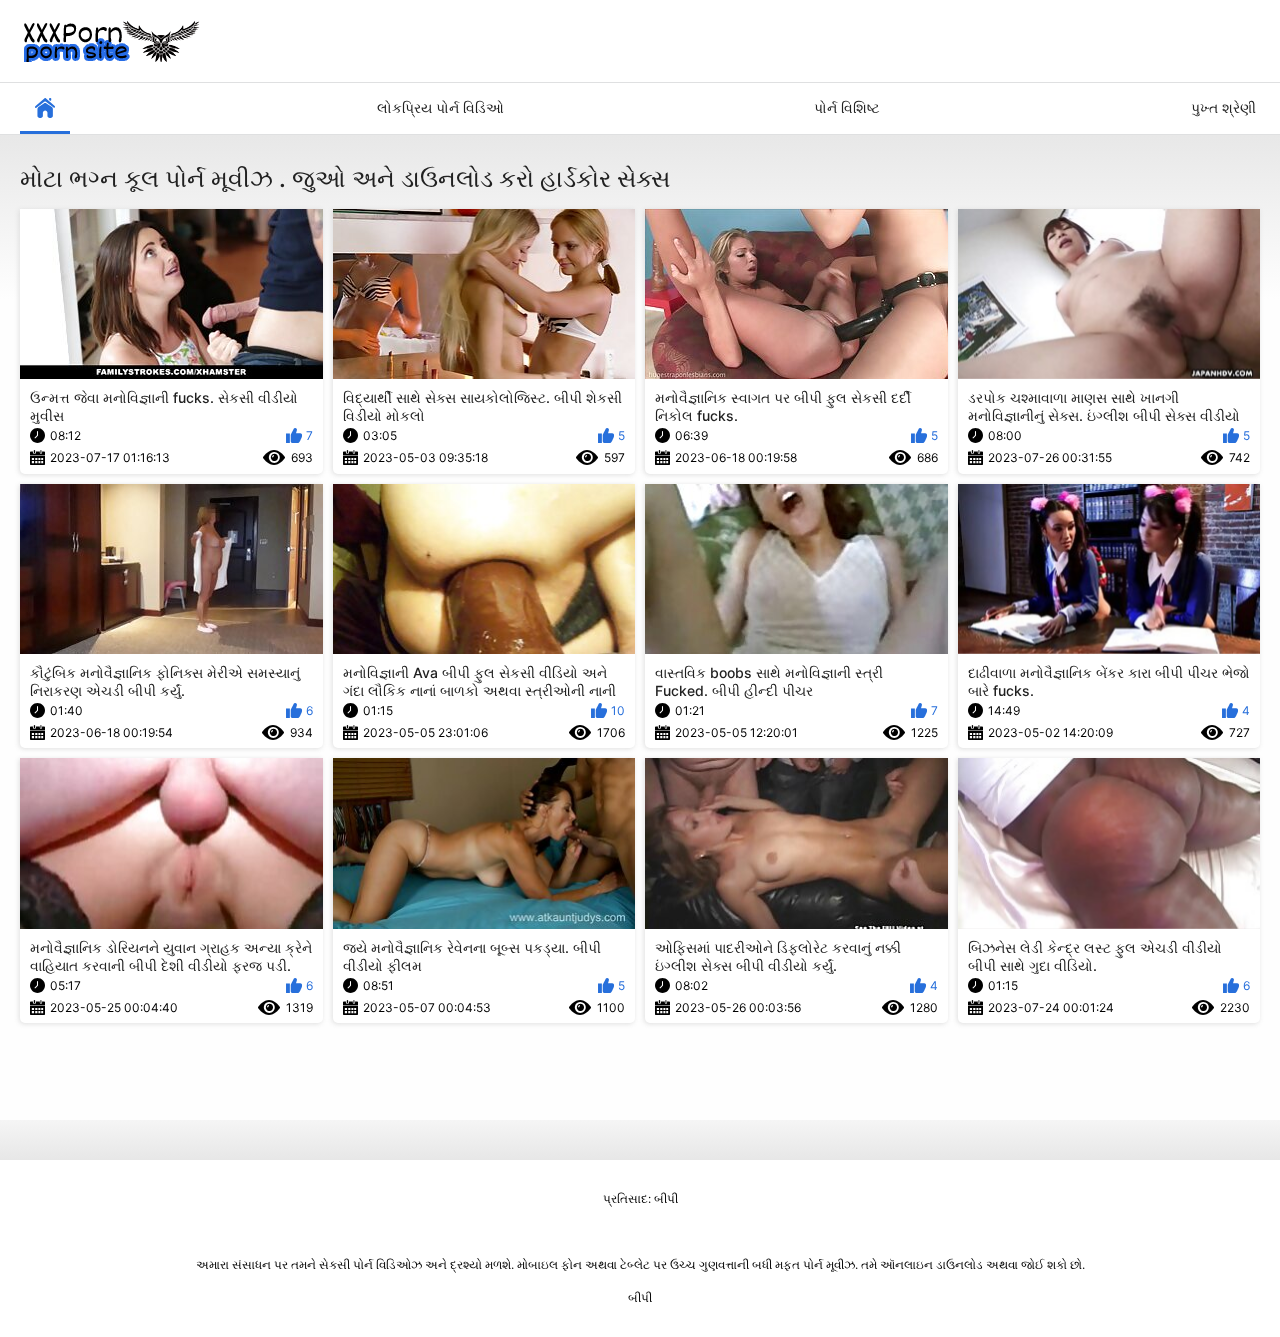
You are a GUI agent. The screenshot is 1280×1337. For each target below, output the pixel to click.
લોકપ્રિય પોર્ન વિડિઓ (440, 107)
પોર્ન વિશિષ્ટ (847, 107)
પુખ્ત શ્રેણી (1223, 107)
